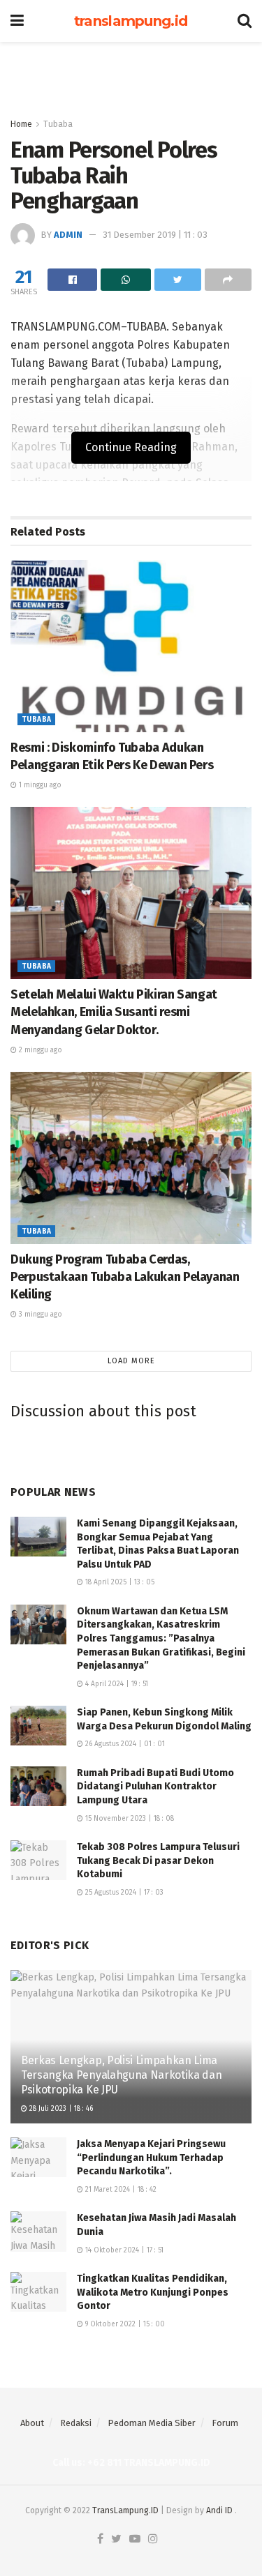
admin (68, 235)
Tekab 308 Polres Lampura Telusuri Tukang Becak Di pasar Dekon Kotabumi (158, 1861)
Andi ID (219, 2510)
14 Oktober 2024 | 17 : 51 (123, 2250)
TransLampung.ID (125, 2510)
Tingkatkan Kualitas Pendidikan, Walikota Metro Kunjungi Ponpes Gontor (153, 2292)
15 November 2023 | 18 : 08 (129, 1819)
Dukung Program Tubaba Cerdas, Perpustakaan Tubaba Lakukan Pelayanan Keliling (125, 1277)
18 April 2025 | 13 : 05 (119, 1582)
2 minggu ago (39, 1050)
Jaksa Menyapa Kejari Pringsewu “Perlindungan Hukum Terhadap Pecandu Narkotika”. (151, 2158)
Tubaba (58, 124)
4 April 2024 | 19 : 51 (116, 1684)
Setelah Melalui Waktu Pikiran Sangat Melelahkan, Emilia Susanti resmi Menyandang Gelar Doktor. (114, 1012)
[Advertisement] (131, 73)
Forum (225, 2423)
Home (21, 124)
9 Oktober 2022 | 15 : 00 (124, 2324)
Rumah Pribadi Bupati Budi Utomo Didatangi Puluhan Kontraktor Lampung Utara (157, 1787)
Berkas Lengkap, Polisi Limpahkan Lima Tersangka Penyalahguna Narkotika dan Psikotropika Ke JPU (121, 2075)
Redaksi (76, 2423)
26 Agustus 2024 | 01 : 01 (124, 1744)
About (32, 2423)
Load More (131, 1361)
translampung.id (131, 21)
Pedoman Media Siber (152, 2423)
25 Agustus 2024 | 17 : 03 (123, 1893)
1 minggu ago (39, 785)
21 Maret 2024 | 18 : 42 (120, 2190)
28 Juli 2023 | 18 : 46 (60, 2109)
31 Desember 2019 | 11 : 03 (155, 235)
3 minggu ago (39, 1314)
